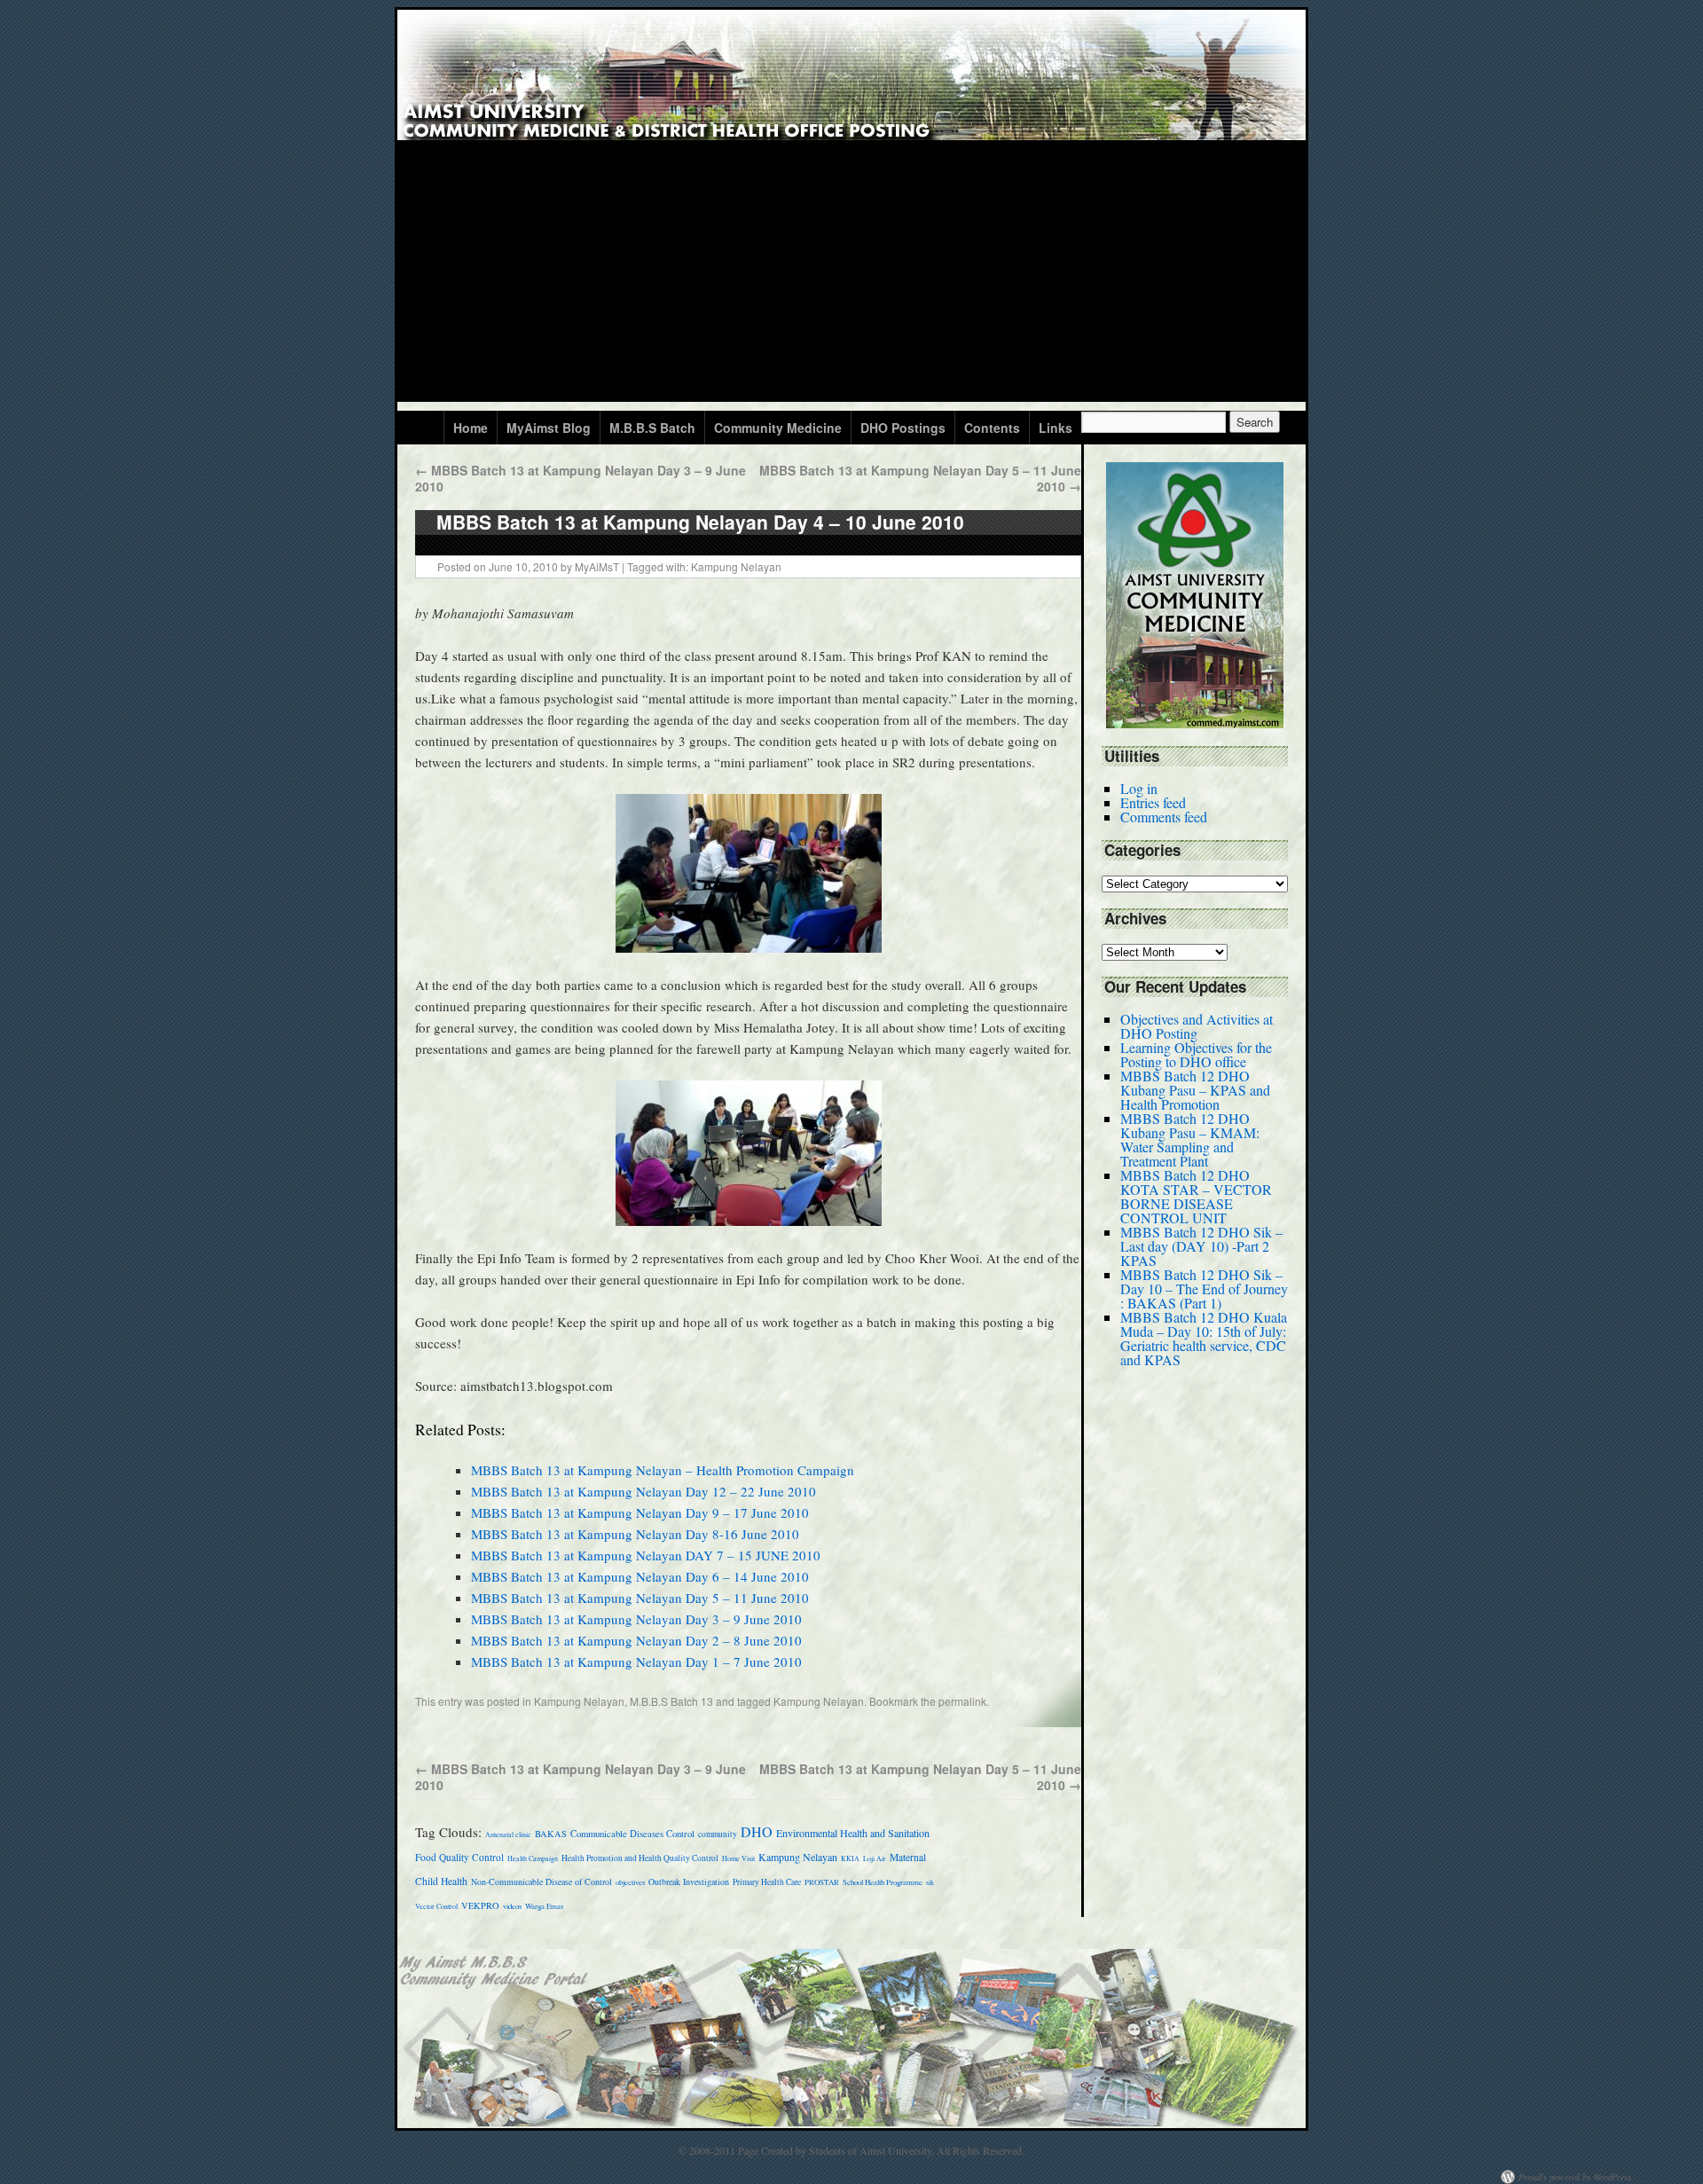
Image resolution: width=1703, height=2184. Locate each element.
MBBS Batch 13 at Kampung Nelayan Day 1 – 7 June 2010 (636, 1662)
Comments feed (1164, 817)
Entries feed (1153, 802)
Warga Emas (544, 1906)
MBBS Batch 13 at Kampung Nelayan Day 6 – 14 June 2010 (640, 1576)
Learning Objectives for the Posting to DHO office (1196, 1054)
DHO (757, 1831)
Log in (1139, 788)
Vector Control (436, 1906)
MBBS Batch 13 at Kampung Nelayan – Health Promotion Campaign (663, 1470)
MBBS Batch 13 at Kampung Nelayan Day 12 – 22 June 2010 (644, 1491)
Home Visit (738, 1858)
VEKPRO (480, 1905)
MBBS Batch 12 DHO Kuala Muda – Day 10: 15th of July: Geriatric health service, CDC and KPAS (1204, 1338)
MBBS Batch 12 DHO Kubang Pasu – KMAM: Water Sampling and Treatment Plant (1190, 1139)
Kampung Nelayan (736, 566)
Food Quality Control (459, 1857)
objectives (630, 1882)
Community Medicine (778, 428)
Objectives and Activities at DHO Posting (1197, 1026)
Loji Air (875, 1858)
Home (471, 428)
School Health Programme (883, 1882)
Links (1056, 428)
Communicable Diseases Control (632, 1834)
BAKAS (551, 1834)
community (718, 1834)
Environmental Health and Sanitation (853, 1833)
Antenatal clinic (508, 1834)
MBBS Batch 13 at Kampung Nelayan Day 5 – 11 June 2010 (920, 478)
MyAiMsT (597, 566)
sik (930, 1882)
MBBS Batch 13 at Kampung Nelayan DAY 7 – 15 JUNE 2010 (646, 1555)
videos (512, 1906)
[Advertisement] (851, 278)
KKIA (850, 1858)
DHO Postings (903, 428)
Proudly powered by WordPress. (1576, 2177)
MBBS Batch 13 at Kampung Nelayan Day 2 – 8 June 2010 (636, 1640)
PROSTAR (822, 1882)
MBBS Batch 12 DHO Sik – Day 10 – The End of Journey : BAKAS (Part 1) (1204, 1288)
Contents (992, 428)
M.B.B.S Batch (652, 428)
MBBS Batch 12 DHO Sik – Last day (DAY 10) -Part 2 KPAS (1201, 1246)
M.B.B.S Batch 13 (671, 1701)
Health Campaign (533, 1858)
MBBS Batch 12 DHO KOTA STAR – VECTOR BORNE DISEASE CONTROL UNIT (1196, 1196)
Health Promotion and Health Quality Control (640, 1858)
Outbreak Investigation (689, 1882)
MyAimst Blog (549, 428)
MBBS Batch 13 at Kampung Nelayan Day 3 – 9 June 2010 (581, 478)
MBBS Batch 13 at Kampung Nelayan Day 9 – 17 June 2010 (640, 1512)
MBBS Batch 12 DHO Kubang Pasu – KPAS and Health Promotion (1195, 1090)
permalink (962, 1701)
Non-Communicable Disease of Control (542, 1882)
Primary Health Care (767, 1882)
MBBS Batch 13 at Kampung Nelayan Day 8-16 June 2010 (635, 1534)
